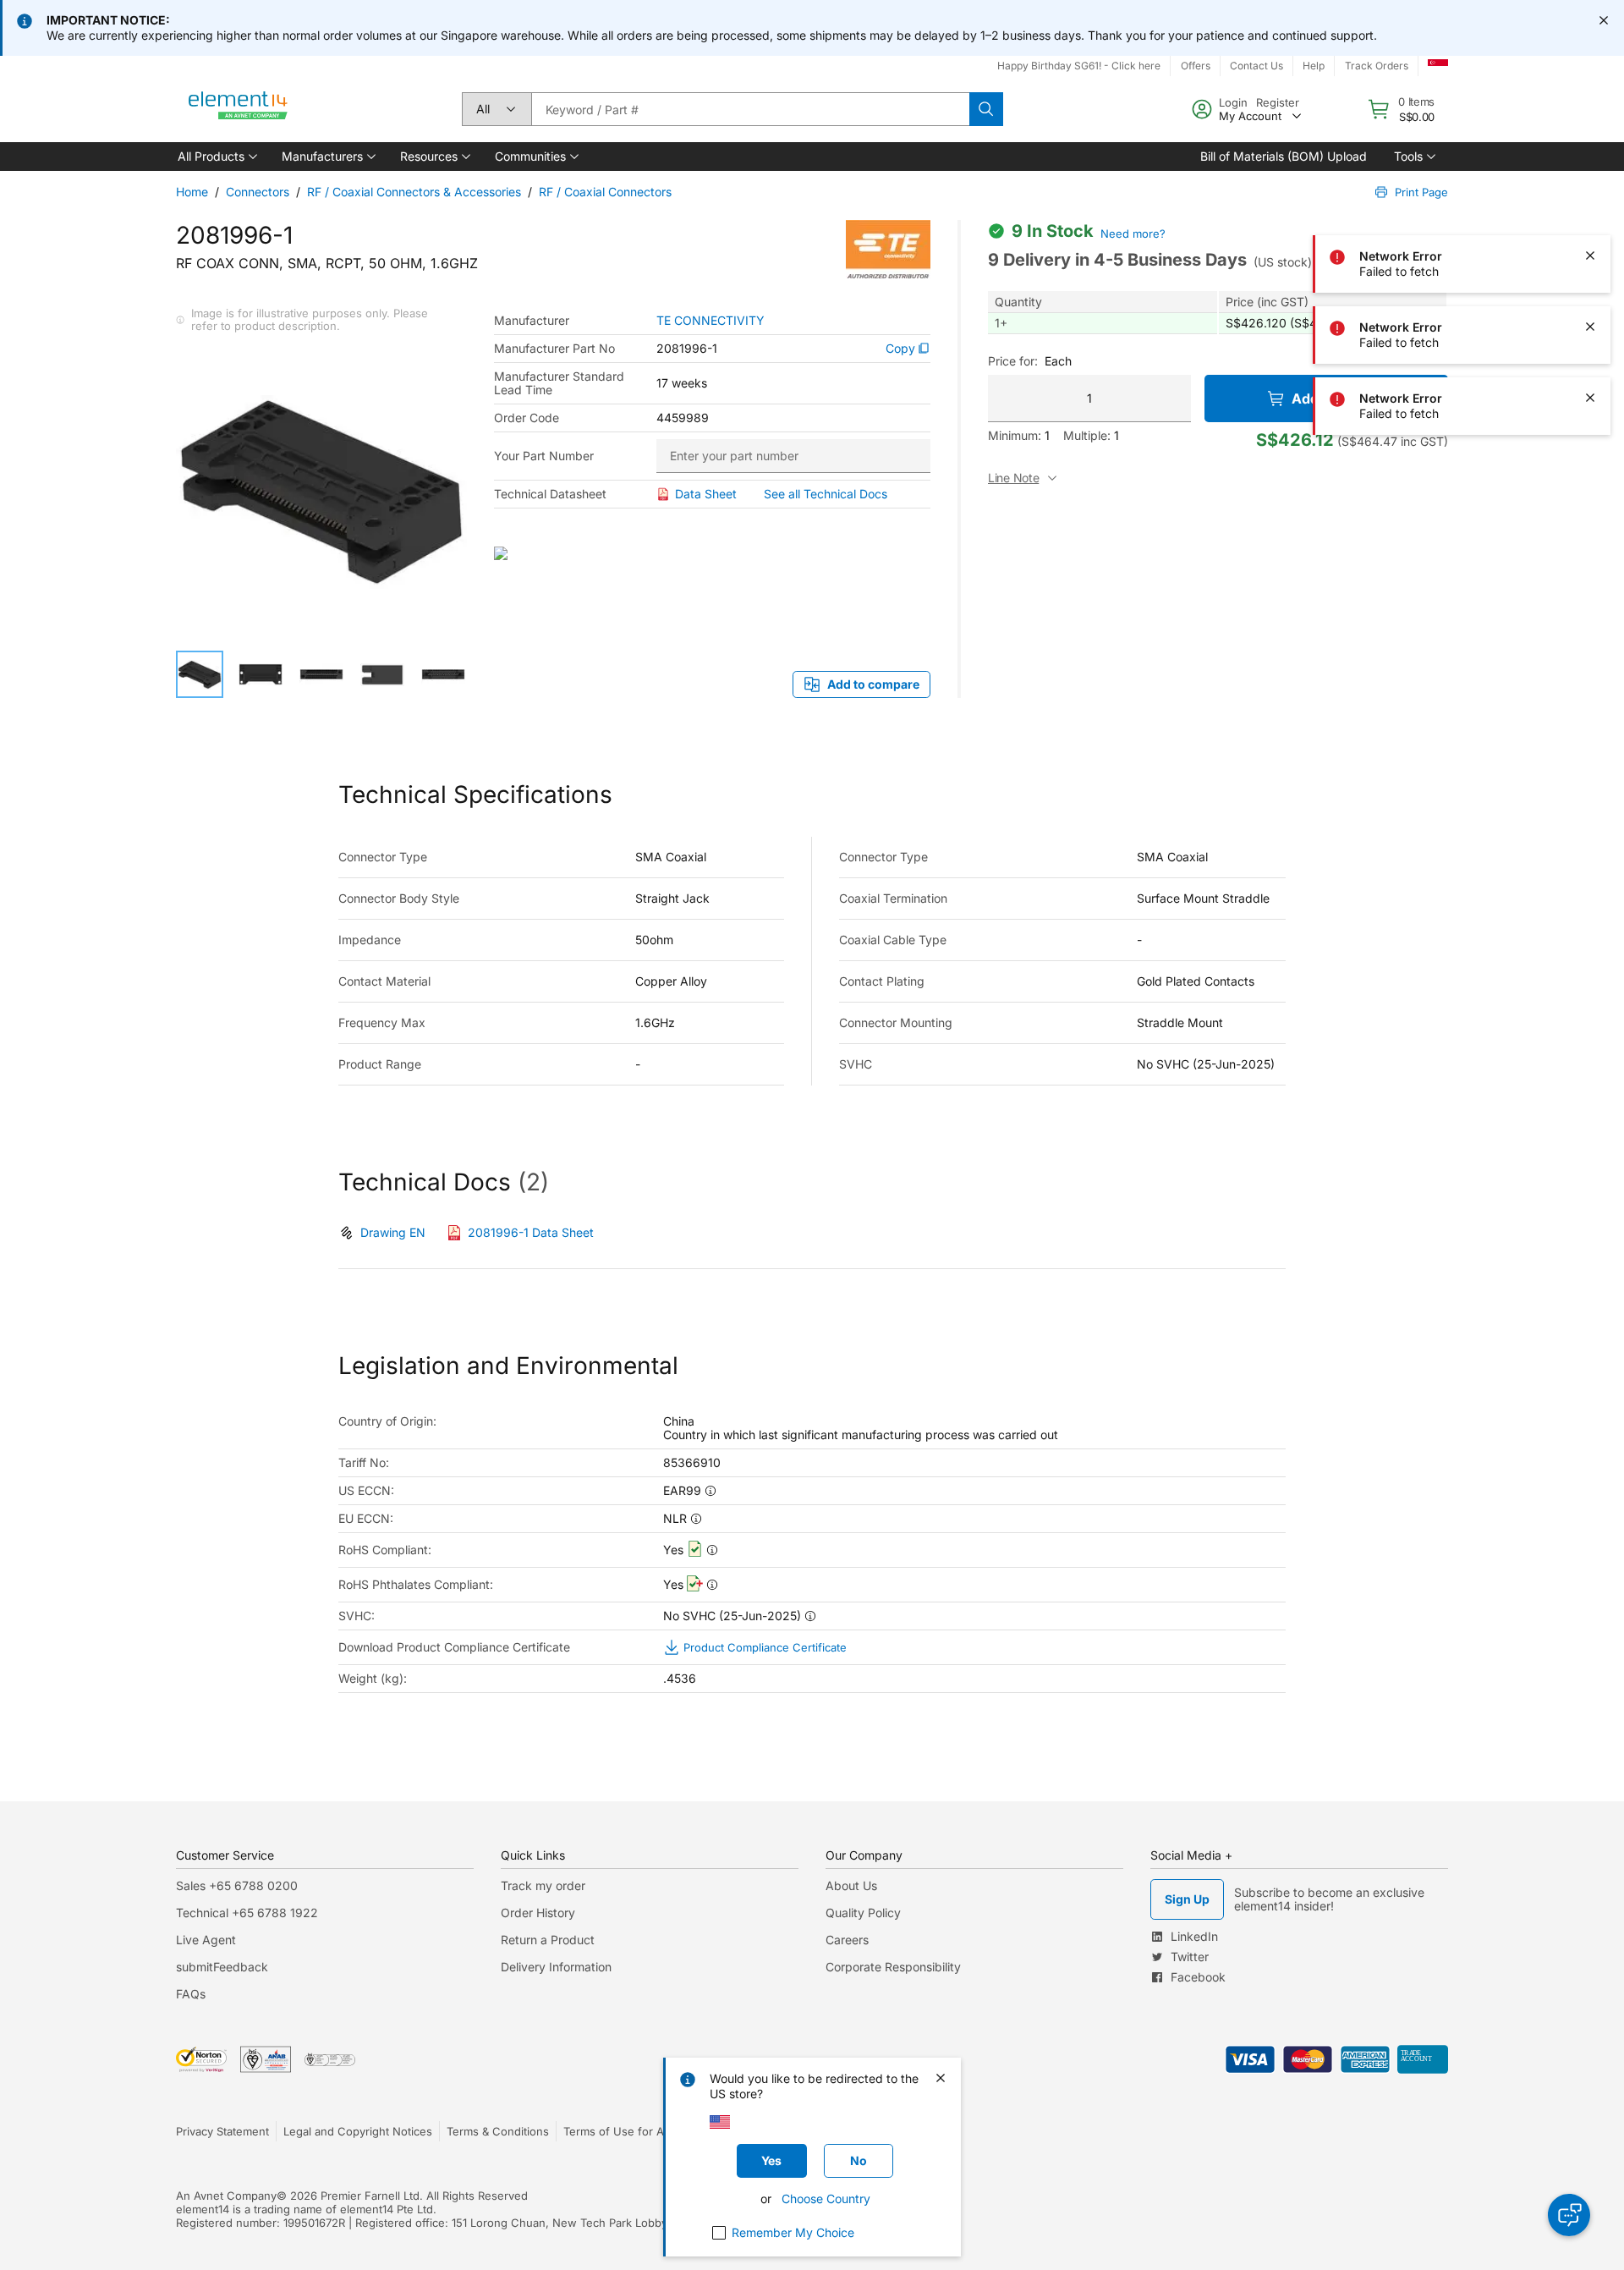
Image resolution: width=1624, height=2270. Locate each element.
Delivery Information (556, 1967)
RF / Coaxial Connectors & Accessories (414, 192)
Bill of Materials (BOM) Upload (1284, 156)
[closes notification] (1604, 20)
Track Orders (1377, 66)
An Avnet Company (226, 2196)
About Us (851, 1885)
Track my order (543, 1885)
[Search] (986, 109)
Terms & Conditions (498, 2131)
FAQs (191, 1994)
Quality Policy (863, 1913)
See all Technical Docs (826, 494)
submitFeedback (222, 1967)
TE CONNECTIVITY (710, 321)
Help (1314, 66)
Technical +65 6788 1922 (247, 1913)
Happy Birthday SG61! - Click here (1079, 66)
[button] (216, 157)
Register (1278, 102)
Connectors (258, 192)
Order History (538, 1913)
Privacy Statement (222, 2131)
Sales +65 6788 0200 (237, 1885)
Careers (847, 1940)
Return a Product (548, 1940)
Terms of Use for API (618, 2131)
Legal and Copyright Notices (358, 2131)
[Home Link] (239, 109)
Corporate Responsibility (893, 1967)
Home (192, 192)
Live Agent (206, 1940)
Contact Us (1256, 66)
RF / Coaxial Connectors (605, 192)
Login (1233, 102)
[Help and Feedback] (1569, 2215)
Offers (1196, 66)
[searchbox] (750, 109)
